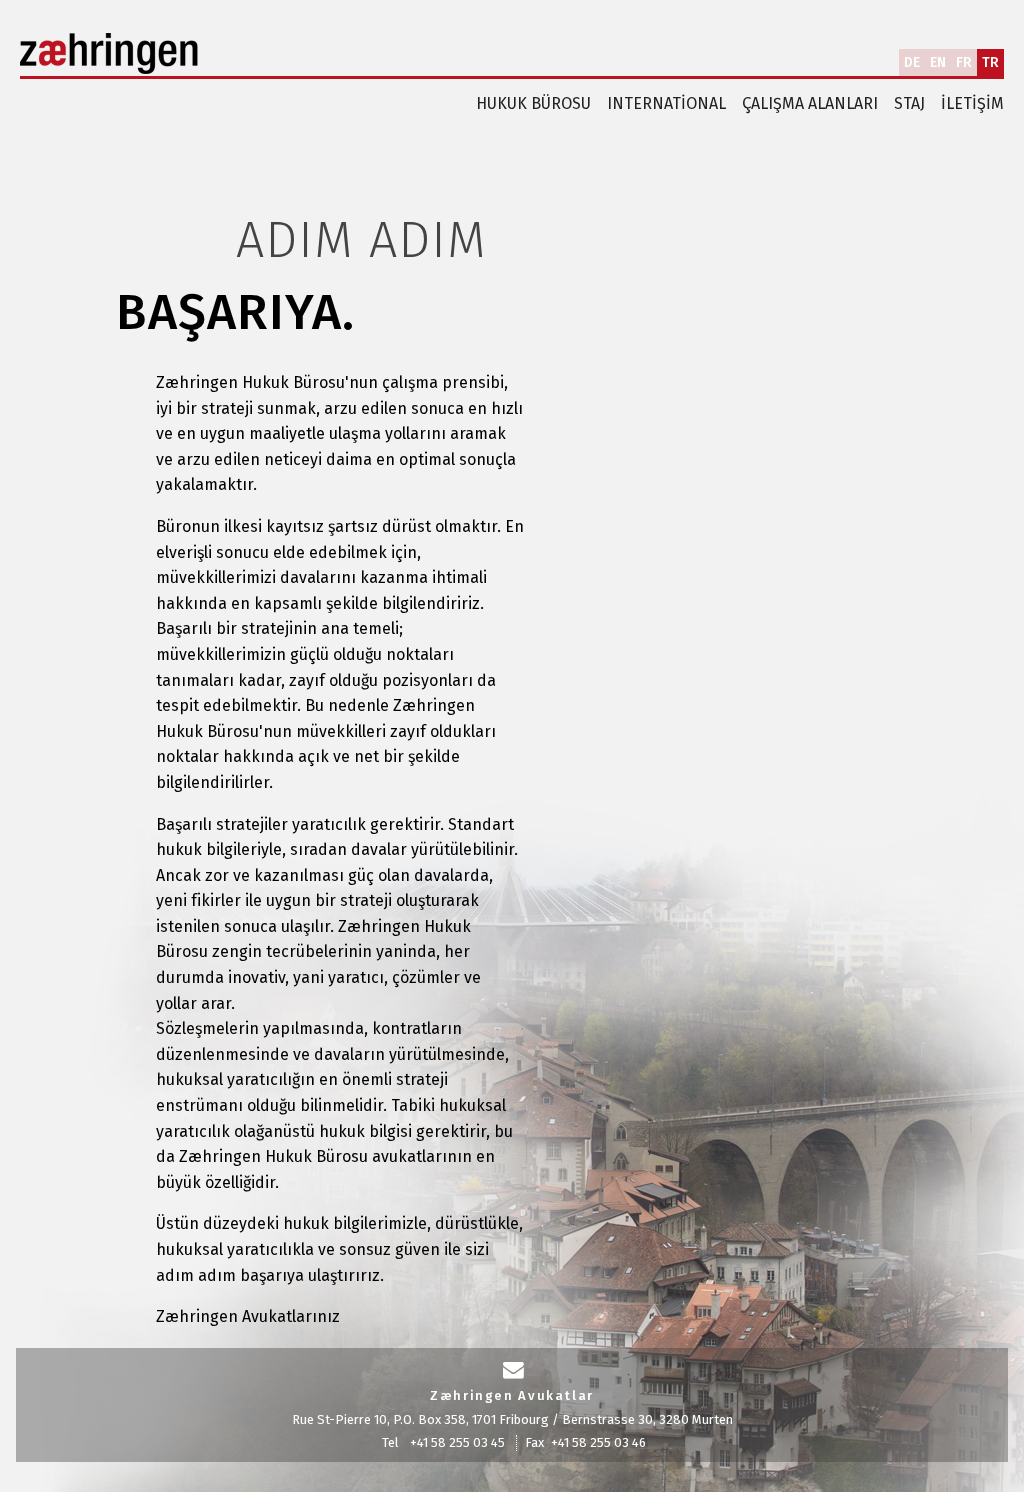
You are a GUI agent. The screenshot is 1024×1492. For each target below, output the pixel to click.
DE (912, 62)
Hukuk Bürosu (533, 103)
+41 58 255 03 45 (457, 1442)
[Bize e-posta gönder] (513, 1370)
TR (990, 62)
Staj (909, 103)
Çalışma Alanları (810, 103)
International (666, 103)
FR (964, 62)
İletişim (972, 103)
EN (938, 62)
